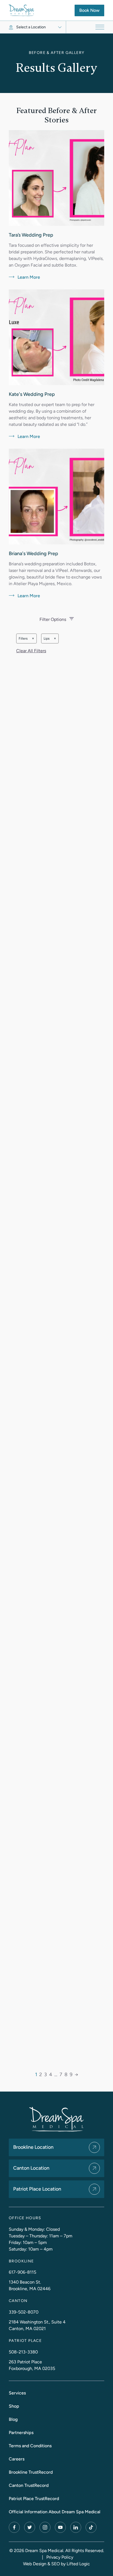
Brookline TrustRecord (31, 2472)
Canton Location (31, 2168)
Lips (51, 640)
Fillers (28, 640)
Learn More (24, 278)
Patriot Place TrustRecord (34, 2499)
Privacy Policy (60, 2557)
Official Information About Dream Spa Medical (55, 2512)
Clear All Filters (31, 651)
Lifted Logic (78, 2564)
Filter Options (53, 619)
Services (17, 2393)
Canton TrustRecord (29, 2485)
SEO (56, 2564)
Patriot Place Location (37, 2189)
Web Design (35, 2564)
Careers (17, 2459)
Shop (14, 2406)
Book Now (92, 10)
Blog (13, 2419)
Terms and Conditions (30, 2446)
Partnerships (21, 2433)
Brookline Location (33, 2147)
